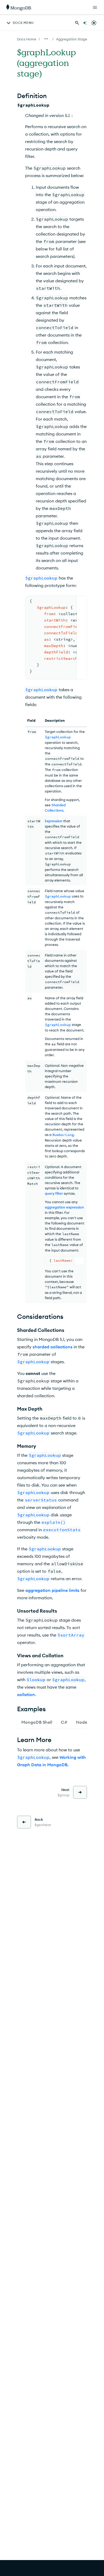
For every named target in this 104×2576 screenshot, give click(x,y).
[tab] (37, 1722)
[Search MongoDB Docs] (77, 23)
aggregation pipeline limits (52, 1590)
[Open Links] (95, 7)
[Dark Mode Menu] (94, 23)
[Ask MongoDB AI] (85, 23)
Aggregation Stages (72, 39)
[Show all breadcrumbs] (46, 39)
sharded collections (53, 1347)
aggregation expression (64, 1207)
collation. (27, 1694)
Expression (54, 821)
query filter (54, 1193)
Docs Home (27, 39)
